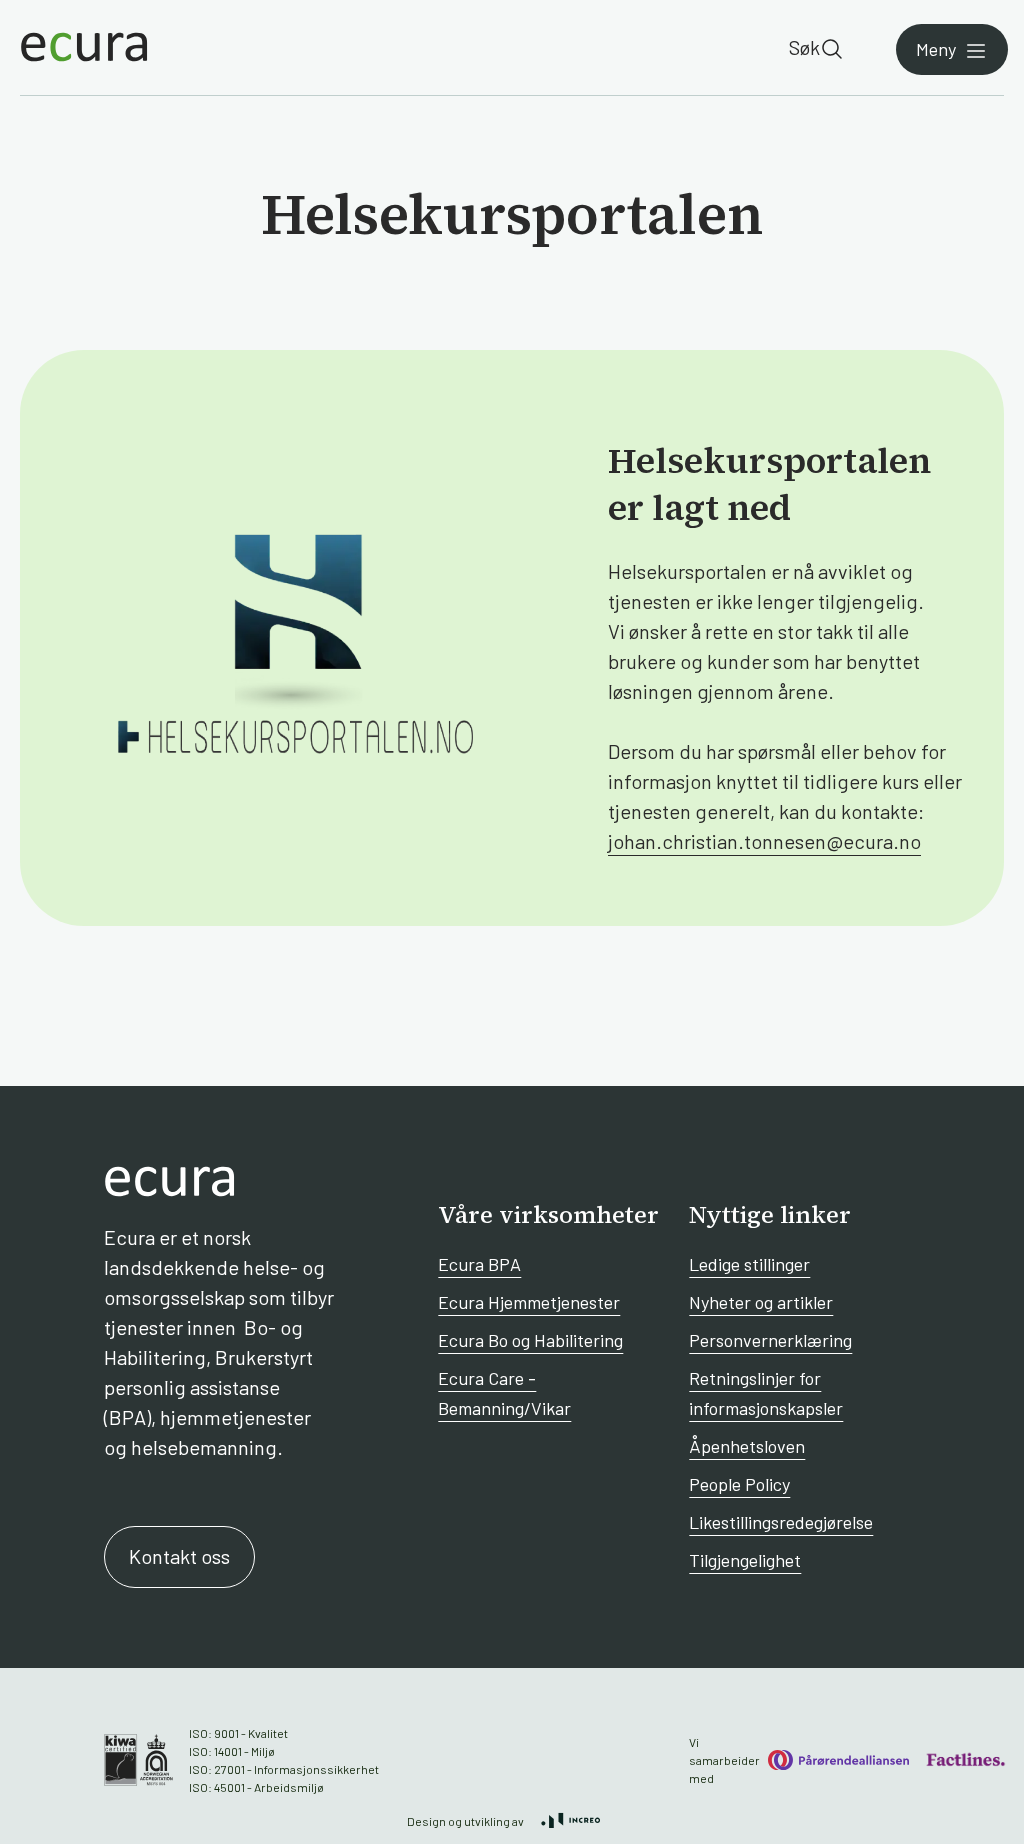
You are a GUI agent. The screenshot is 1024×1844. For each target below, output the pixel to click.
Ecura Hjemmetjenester (529, 1302)
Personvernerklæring (770, 1340)
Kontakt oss (179, 1556)
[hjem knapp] (84, 47)
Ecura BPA (479, 1264)
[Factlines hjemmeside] (965, 1760)
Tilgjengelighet (745, 1560)
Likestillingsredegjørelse (781, 1522)
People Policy (739, 1484)
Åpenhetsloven (747, 1446)
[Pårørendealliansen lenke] (838, 1760)
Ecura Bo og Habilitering (530, 1340)
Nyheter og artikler (761, 1302)
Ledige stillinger (749, 1264)
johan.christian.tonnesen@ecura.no (764, 841)
